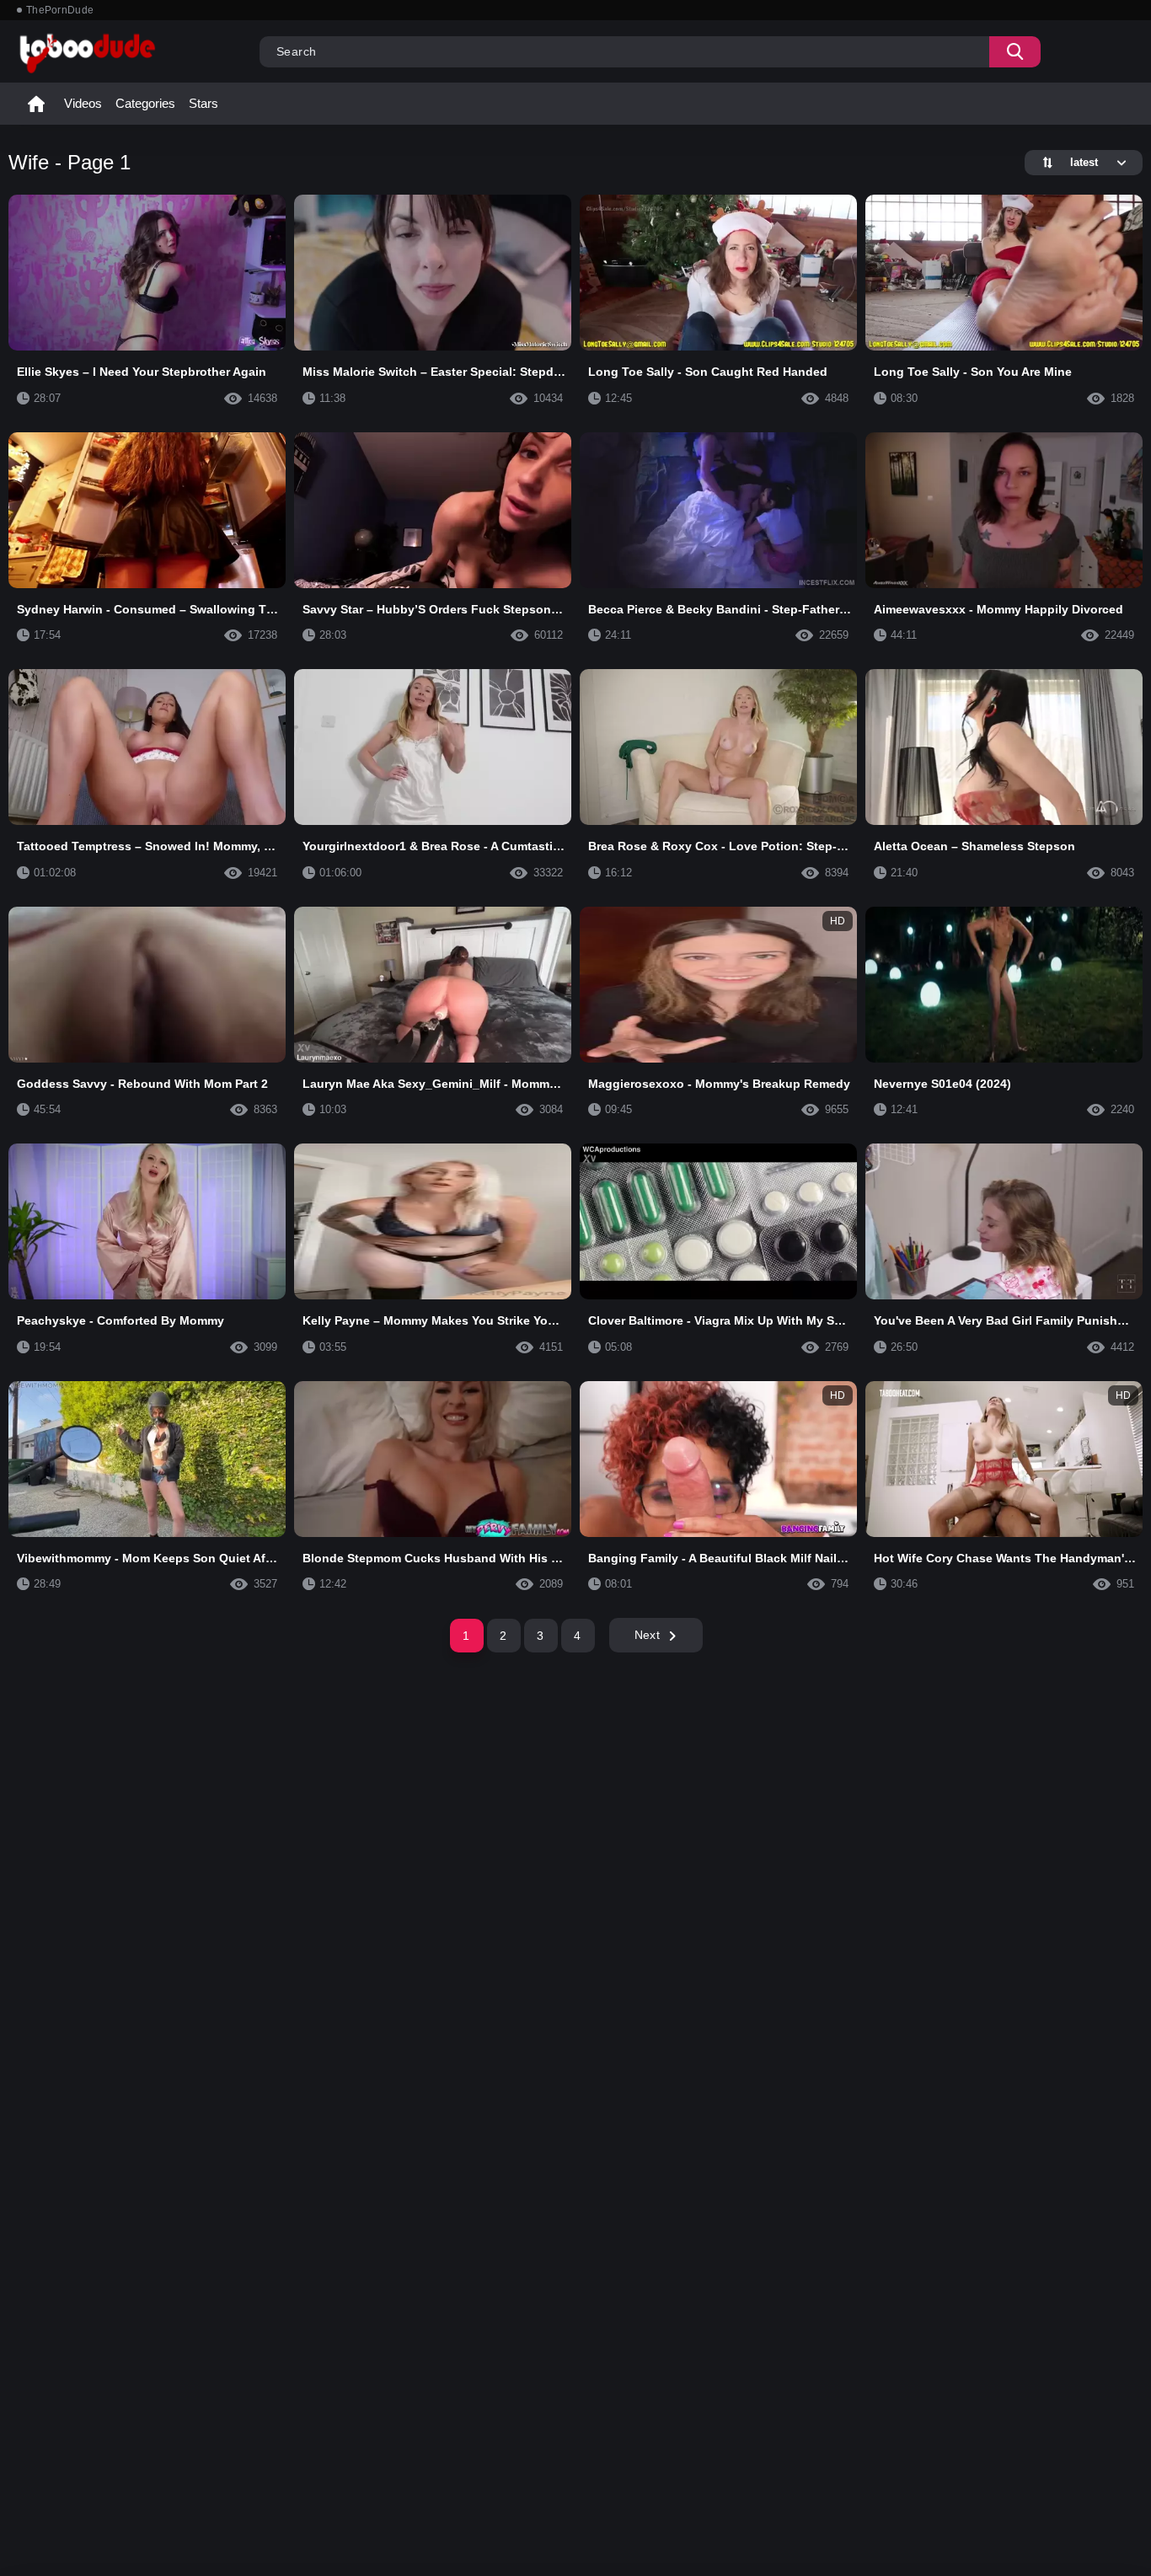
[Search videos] (1015, 52)
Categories (145, 103)
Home (36, 104)
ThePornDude (60, 10)
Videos (83, 103)
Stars (203, 103)
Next (647, 1635)
